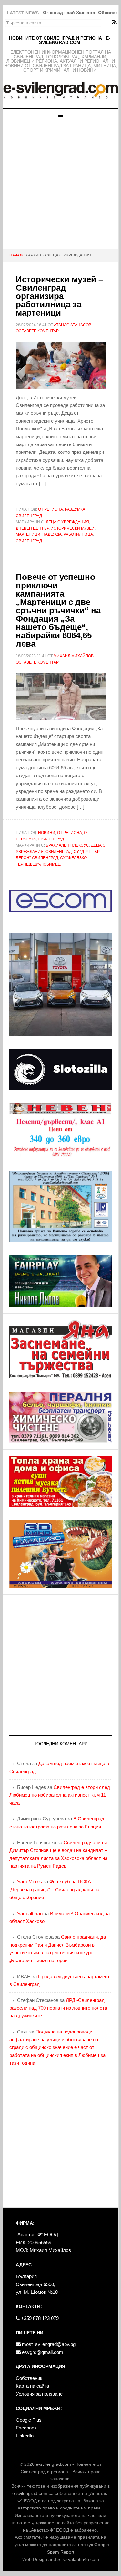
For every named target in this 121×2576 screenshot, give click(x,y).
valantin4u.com (84, 2559)
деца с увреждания (67, 522)
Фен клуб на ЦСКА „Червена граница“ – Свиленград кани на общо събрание (54, 1889)
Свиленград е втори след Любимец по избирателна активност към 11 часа (60, 1795)
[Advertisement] (60, 186)
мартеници (28, 534)
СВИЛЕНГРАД (29, 541)
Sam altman (30, 1913)
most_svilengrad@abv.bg (48, 2344)
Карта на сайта (32, 2386)
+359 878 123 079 (39, 2318)
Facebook (26, 2428)
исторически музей (73, 528)
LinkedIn (25, 2436)
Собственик (29, 2378)
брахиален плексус (67, 845)
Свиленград (29, 516)
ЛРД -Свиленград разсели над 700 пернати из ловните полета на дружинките (58, 2008)
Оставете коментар (37, 331)
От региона (50, 509)
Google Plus (29, 2420)
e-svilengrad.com (53, 2464)
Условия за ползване (39, 2394)
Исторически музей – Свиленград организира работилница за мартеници (59, 296)
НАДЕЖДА (52, 534)
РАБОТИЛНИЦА (78, 534)
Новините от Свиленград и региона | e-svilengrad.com (60, 40)
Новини (47, 833)
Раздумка (75, 509)
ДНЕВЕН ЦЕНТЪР (32, 528)
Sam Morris (30, 1882)
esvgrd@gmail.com (42, 2352)
